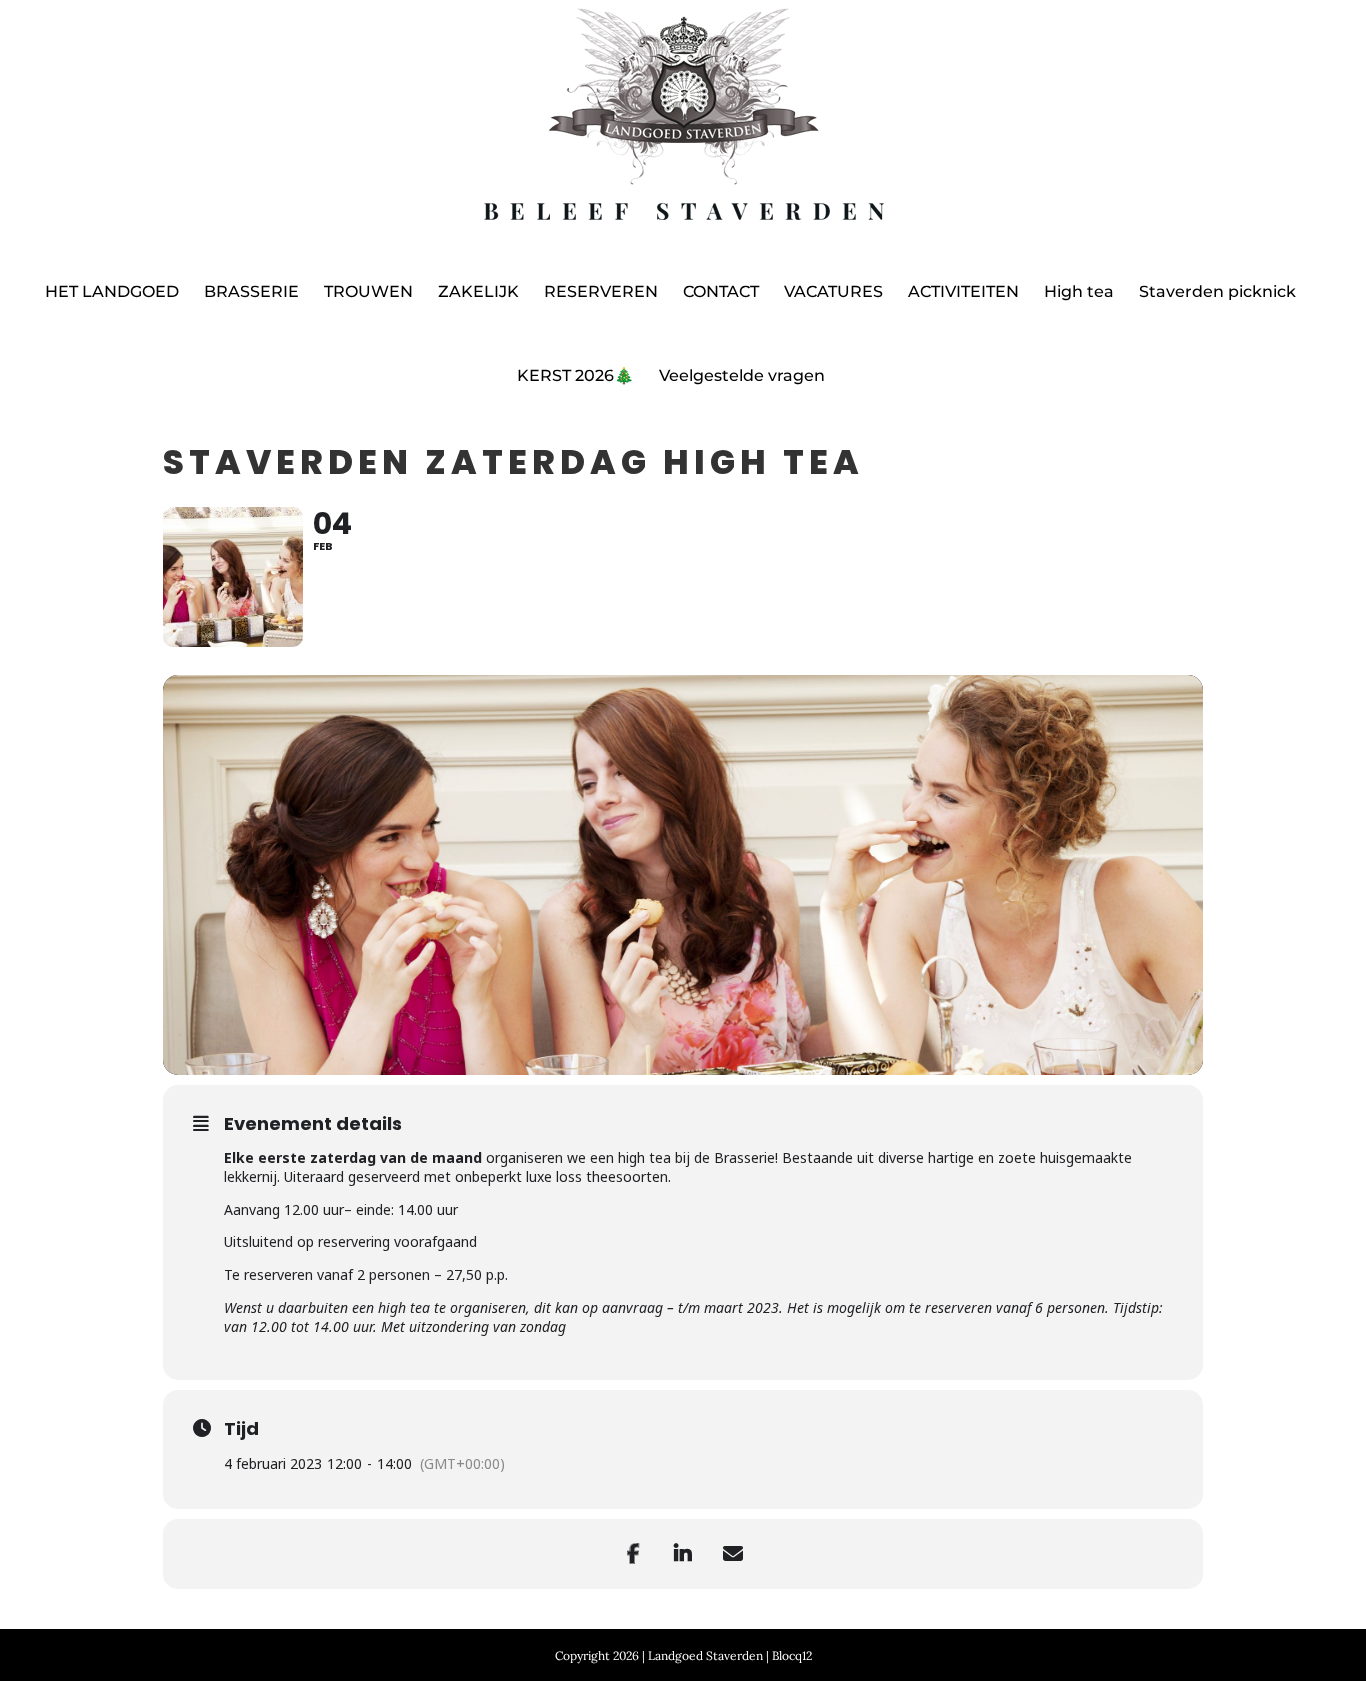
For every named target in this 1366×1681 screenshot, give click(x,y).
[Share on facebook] (633, 1554)
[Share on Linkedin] (683, 1554)
